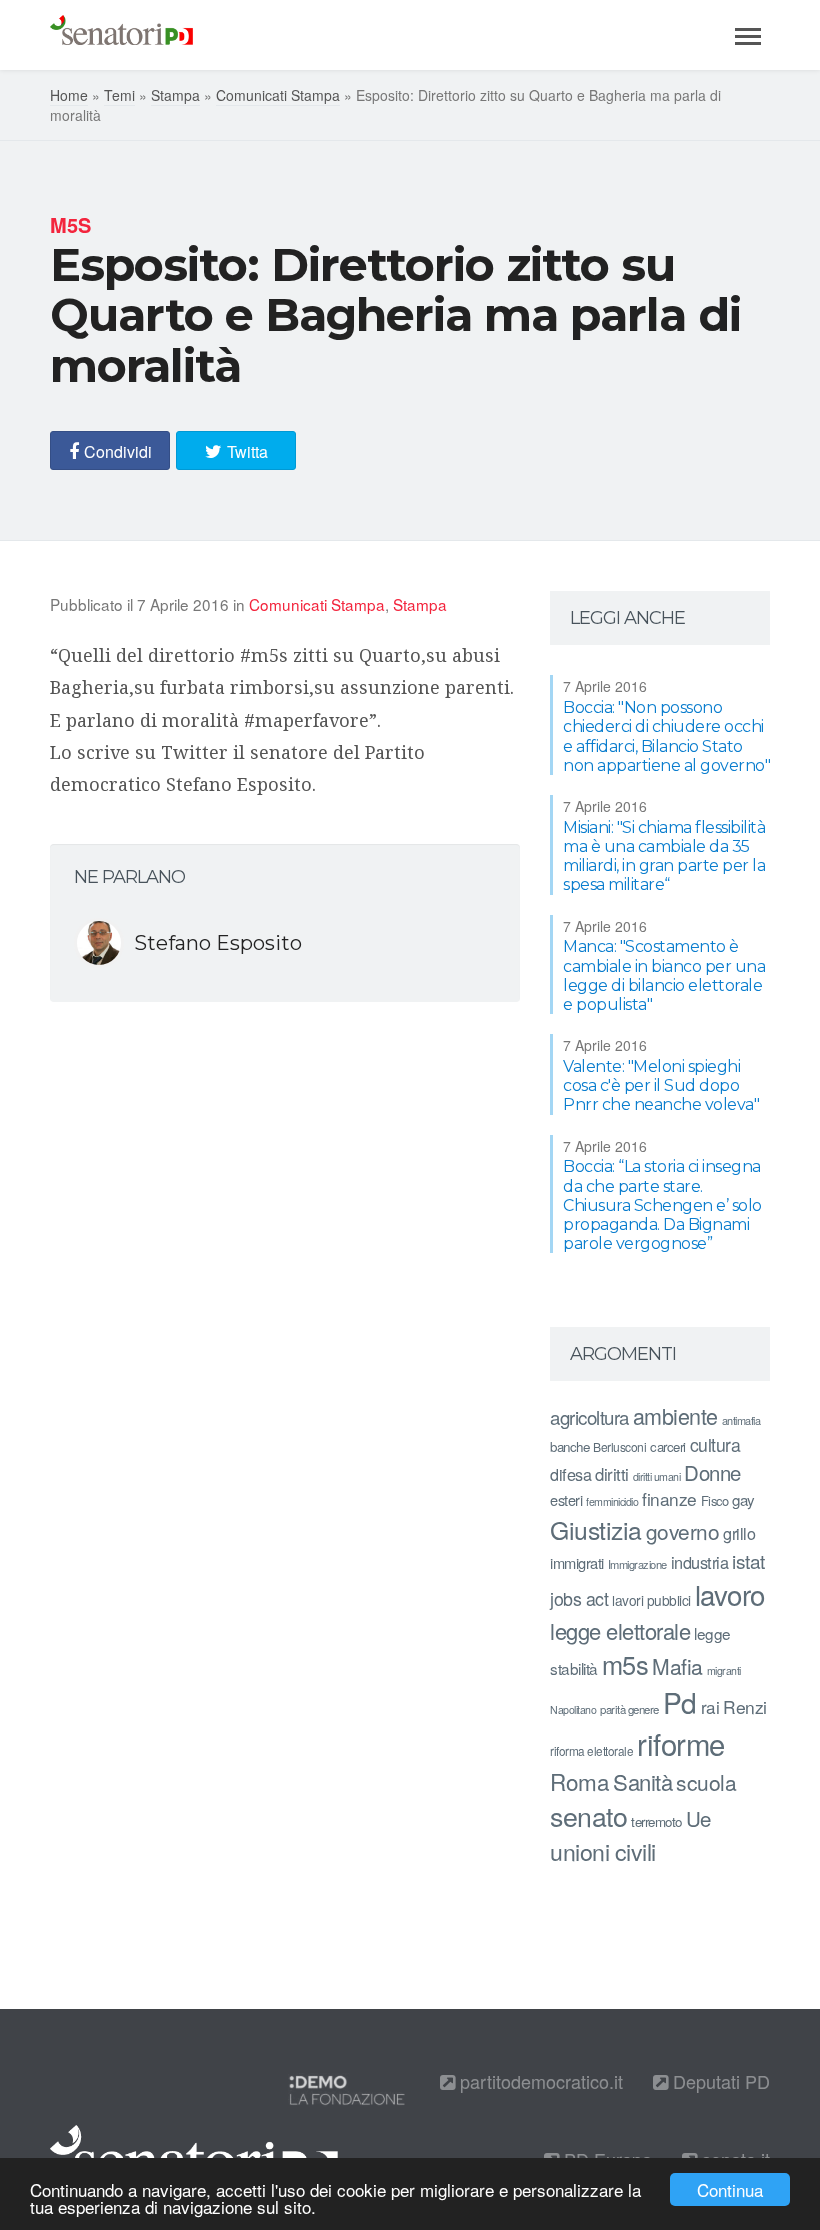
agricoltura (589, 1416)
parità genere (629, 1709)
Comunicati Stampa (278, 95)
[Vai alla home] (121, 35)
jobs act (579, 1598)
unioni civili (603, 1851)
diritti (612, 1474)
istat (748, 1560)
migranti (724, 1670)
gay (743, 1499)
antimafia (741, 1420)
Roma (579, 1781)
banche (569, 1446)
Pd (680, 1702)
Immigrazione (637, 1564)
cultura (715, 1444)
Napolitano (573, 1709)
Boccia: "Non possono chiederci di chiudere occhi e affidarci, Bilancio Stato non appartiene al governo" (666, 736)
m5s (625, 1664)
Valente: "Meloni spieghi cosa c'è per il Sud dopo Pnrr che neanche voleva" (661, 1085)
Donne (712, 1472)
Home (69, 95)
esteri (566, 1499)
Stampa (175, 95)
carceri (668, 1446)
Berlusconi (619, 1446)
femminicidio (612, 1501)
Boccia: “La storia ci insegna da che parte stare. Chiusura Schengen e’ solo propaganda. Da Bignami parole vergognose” (662, 1205)
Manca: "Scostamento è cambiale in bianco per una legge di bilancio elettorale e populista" (664, 975)
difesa (570, 1474)
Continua (730, 2189)
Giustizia (596, 1529)
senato (588, 1815)
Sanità (642, 1781)
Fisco (715, 1500)
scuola (706, 1782)
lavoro (730, 1594)
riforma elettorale (591, 1750)
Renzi (745, 1706)
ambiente (675, 1415)
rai (710, 1706)
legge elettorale (620, 1630)
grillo (739, 1533)
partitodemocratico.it (539, 2081)
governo (683, 1531)
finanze (669, 1498)
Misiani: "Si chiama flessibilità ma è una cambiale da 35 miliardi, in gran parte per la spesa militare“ (664, 856)
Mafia (677, 1666)
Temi (119, 95)
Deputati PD (719, 2081)
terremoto (656, 1821)
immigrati (577, 1562)
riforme (681, 1743)
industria (700, 1562)
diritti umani (657, 1476)
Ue (698, 1818)
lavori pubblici (651, 1600)
